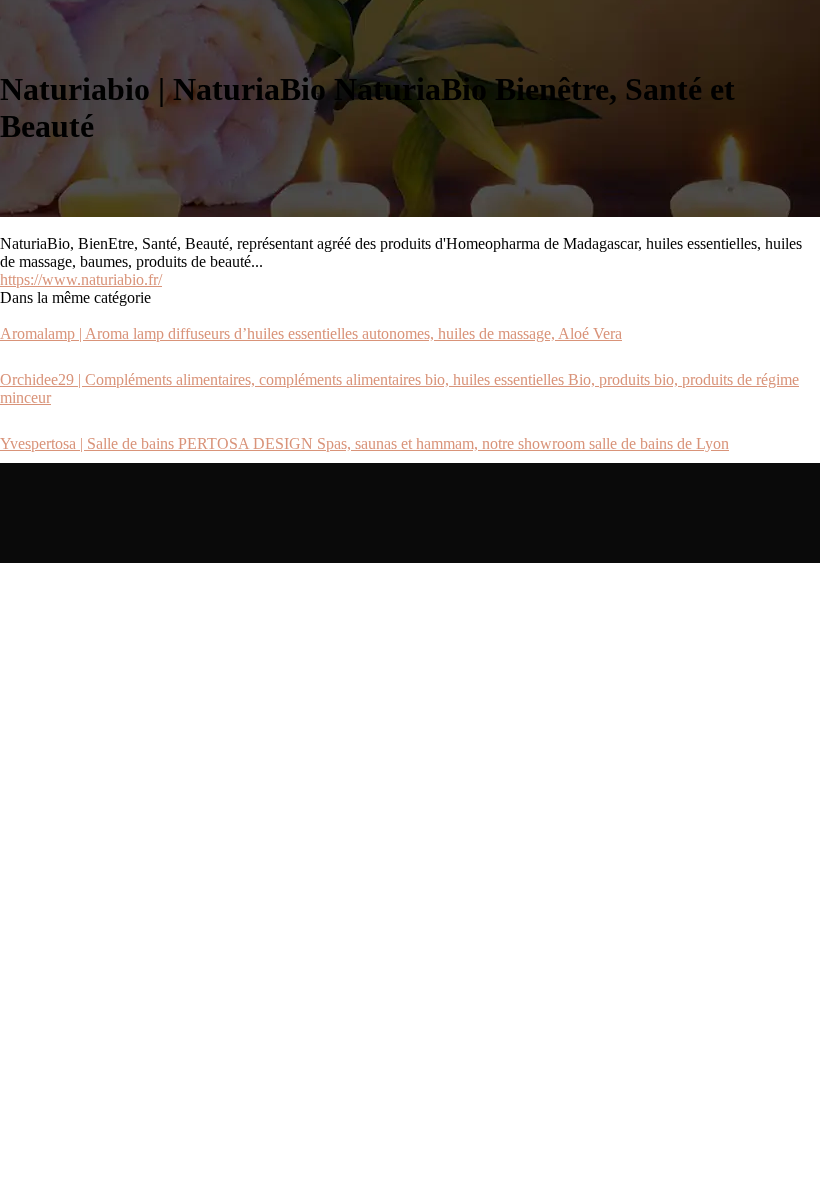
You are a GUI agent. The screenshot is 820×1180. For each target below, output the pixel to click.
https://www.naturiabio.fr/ (81, 279)
